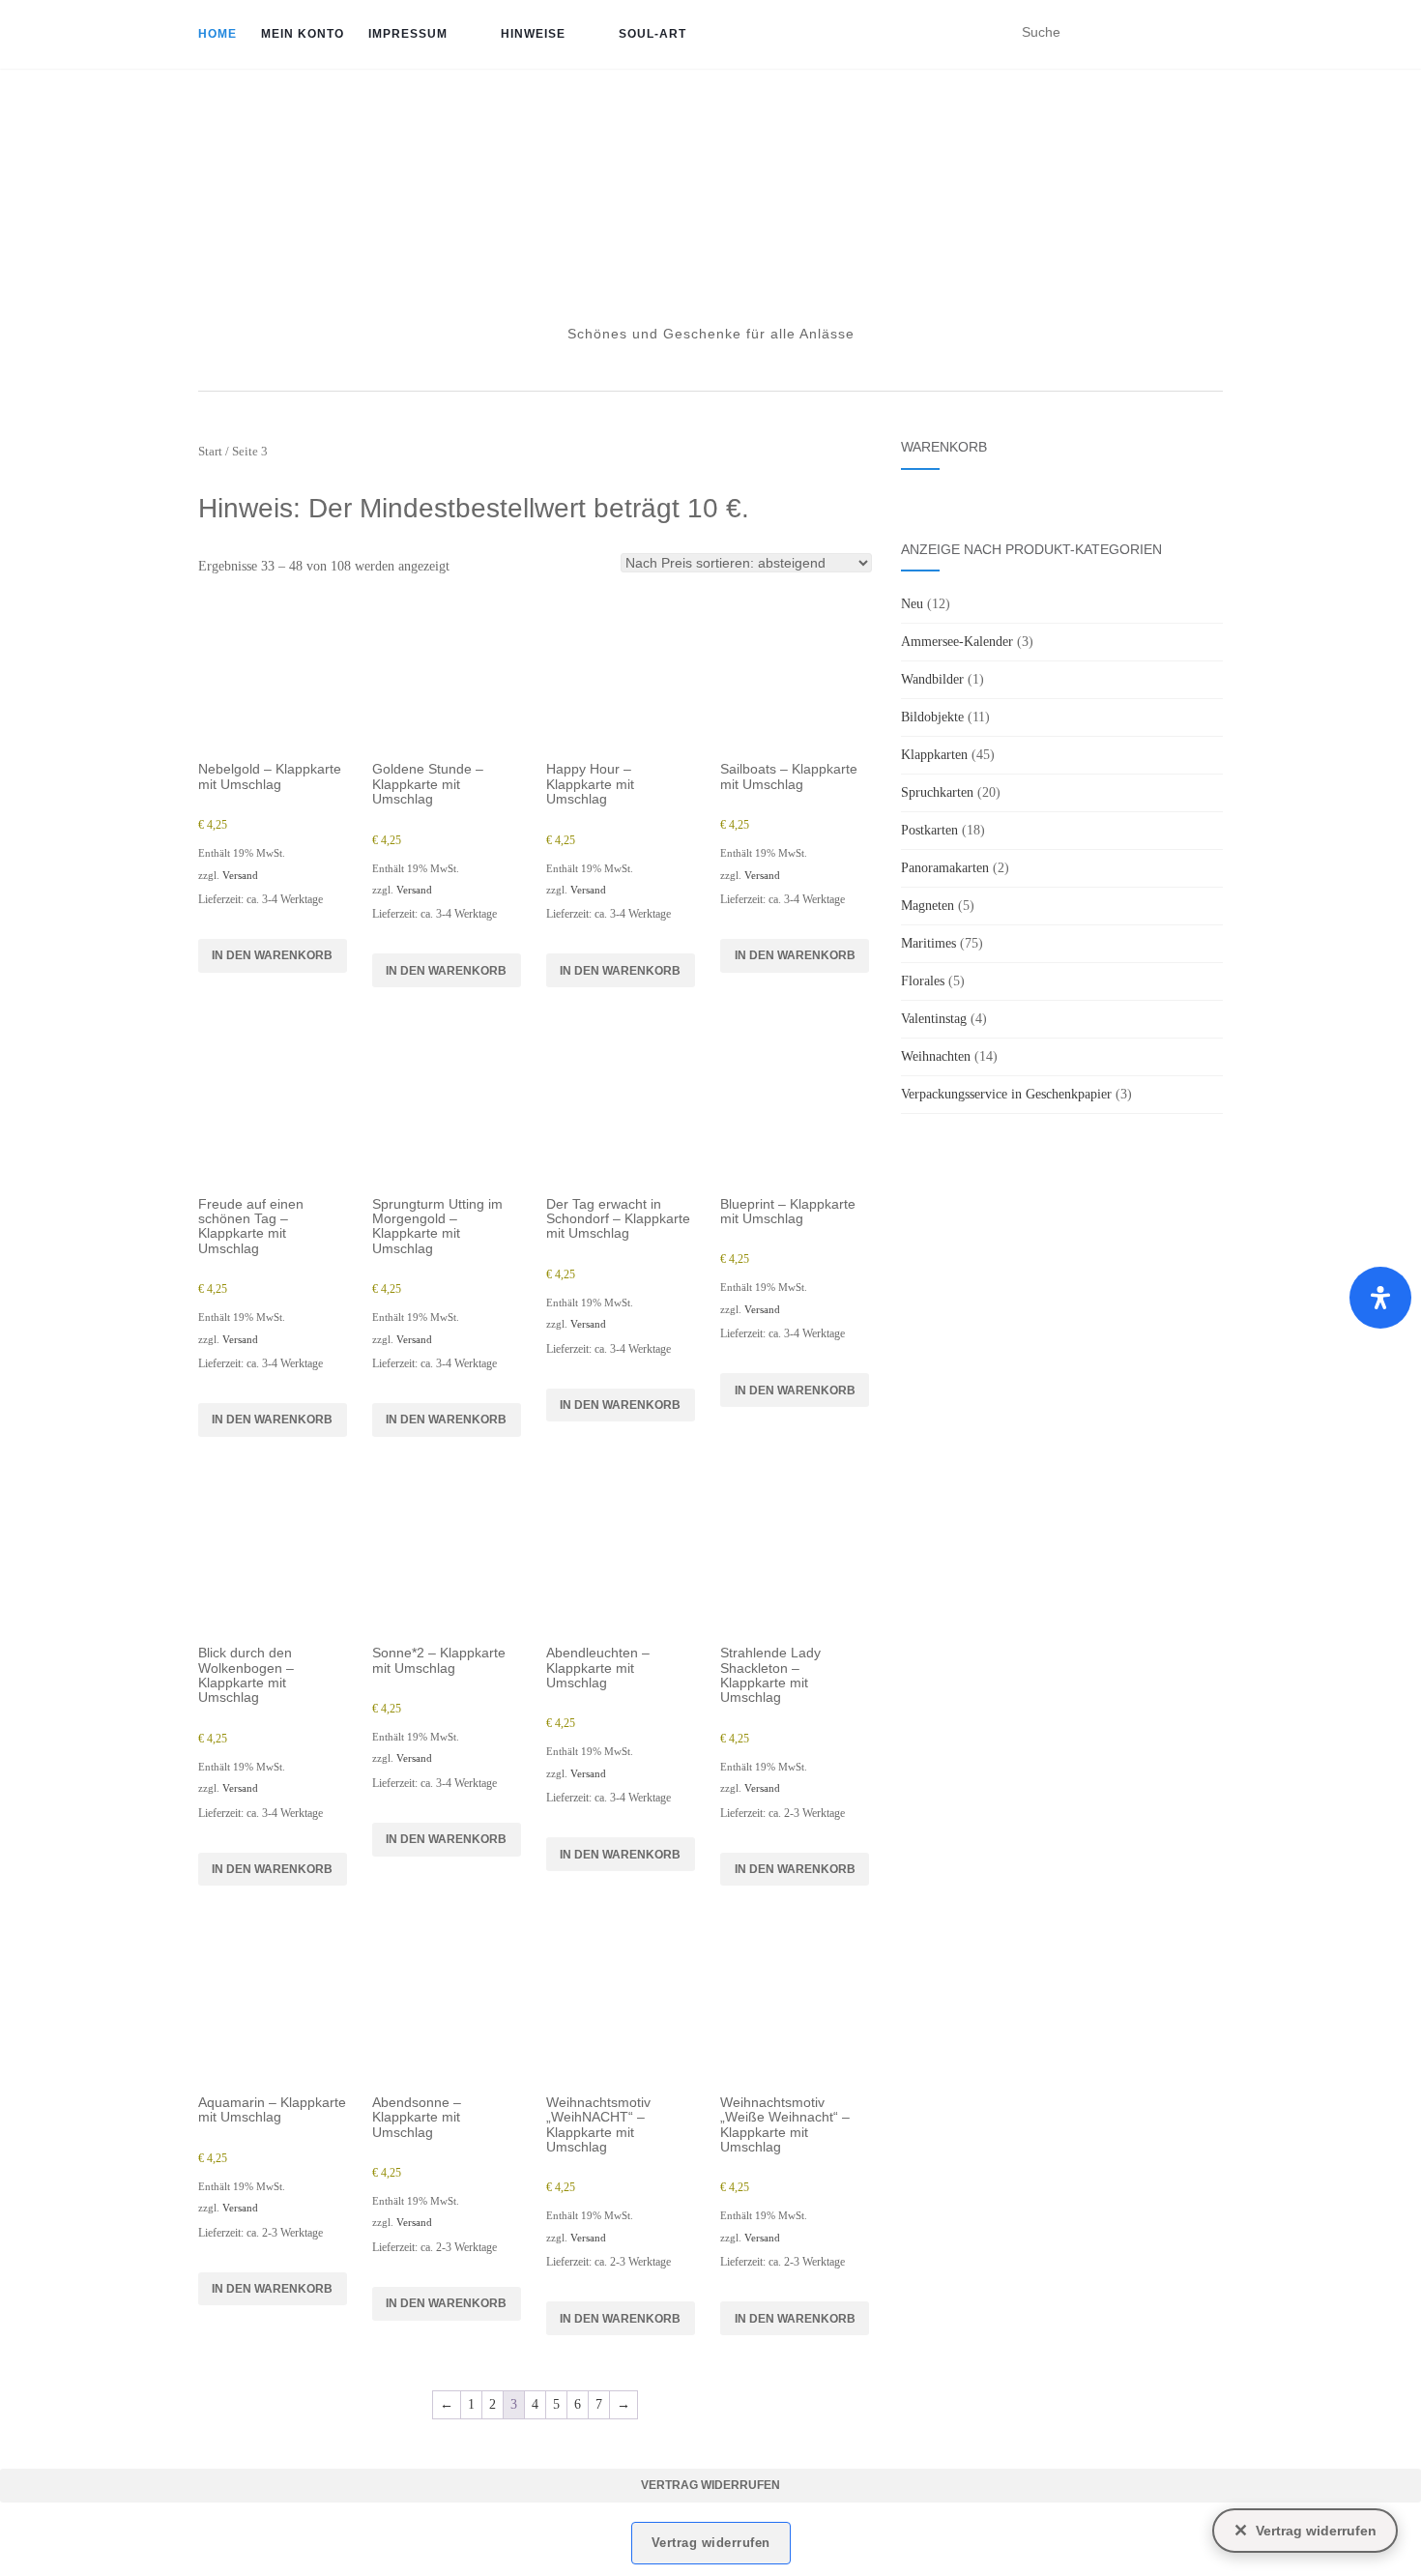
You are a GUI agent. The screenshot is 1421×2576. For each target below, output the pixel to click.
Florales (923, 981)
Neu (912, 604)
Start (210, 452)
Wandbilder (932, 679)
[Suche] (1211, 33)
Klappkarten (934, 755)
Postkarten (929, 830)
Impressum (408, 34)
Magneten (928, 906)
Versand (240, 875)
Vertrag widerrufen (710, 2485)
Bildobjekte (932, 717)
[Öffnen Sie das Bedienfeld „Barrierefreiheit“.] (1380, 1298)
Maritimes (928, 943)
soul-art (652, 34)
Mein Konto (303, 34)
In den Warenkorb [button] (272, 955)
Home (217, 34)
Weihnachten (936, 1056)
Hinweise (533, 34)
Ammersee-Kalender (957, 642)
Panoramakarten (945, 868)
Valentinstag (934, 1019)
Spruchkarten (937, 792)
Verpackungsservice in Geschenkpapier (1006, 1094)
